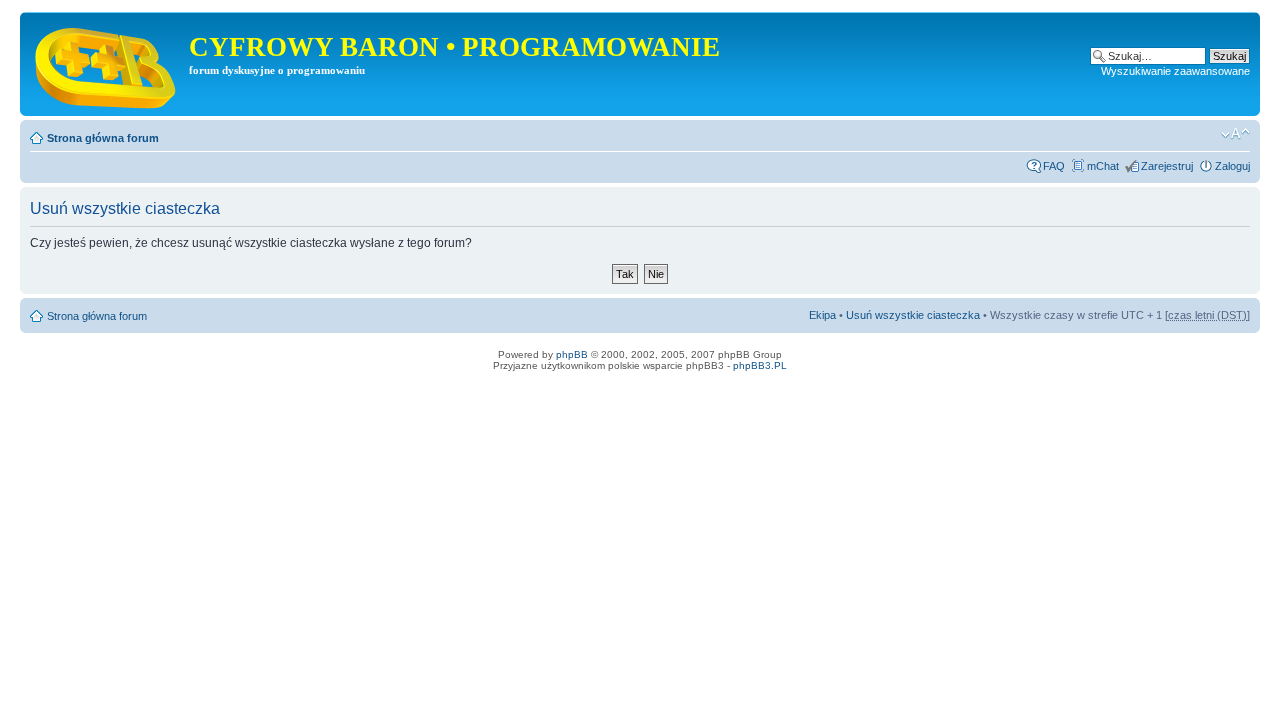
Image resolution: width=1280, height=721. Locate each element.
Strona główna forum (103, 138)
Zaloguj (1232, 166)
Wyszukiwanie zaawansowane (1175, 71)
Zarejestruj (1167, 166)
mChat (1103, 166)
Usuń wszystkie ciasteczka (913, 315)
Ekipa (822, 315)
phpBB (572, 354)
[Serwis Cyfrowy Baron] (107, 64)
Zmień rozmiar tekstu (1235, 134)
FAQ (1054, 166)
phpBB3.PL (760, 365)
